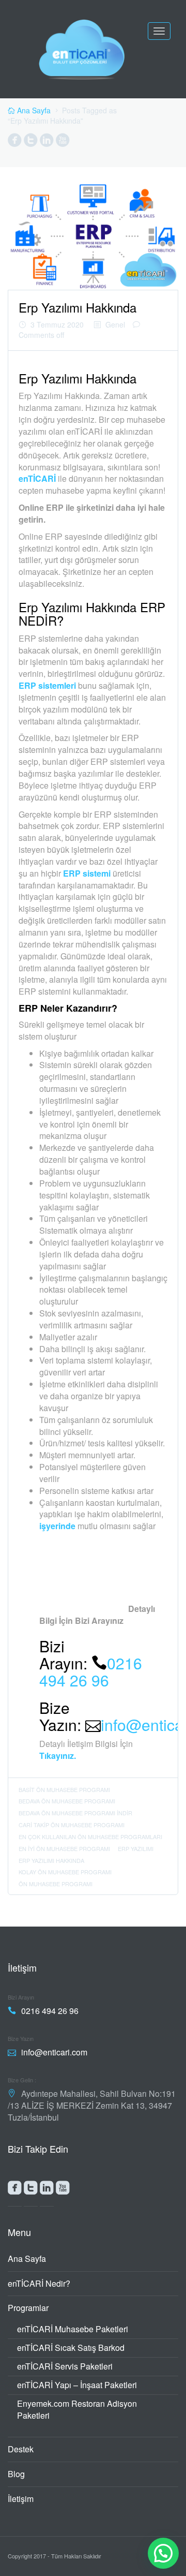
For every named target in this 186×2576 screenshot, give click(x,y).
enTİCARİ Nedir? (39, 2283)
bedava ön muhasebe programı (67, 1801)
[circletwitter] (31, 142)
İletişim (21, 2499)
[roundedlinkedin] (47, 2190)
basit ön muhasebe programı (64, 1789)
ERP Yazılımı (136, 1848)
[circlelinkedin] (47, 142)
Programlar (28, 2308)
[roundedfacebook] (15, 2190)
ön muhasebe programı (56, 1884)
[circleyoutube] (63, 142)
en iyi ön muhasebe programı (64, 1848)
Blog (16, 2474)
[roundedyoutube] (63, 2190)
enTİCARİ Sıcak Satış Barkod (71, 2348)
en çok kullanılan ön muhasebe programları (90, 1837)
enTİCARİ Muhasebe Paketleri (73, 2329)
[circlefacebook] (15, 142)
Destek (21, 2449)
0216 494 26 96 (91, 1671)
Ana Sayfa (27, 2259)
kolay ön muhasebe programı (65, 1872)
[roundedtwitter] (31, 2190)
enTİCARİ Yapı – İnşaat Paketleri (77, 2385)
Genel (115, 324)
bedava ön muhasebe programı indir (75, 1813)
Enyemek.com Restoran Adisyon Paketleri (77, 2409)
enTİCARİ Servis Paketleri (65, 2366)
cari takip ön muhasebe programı (72, 1825)
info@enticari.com (54, 2052)
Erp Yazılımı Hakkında (78, 307)
